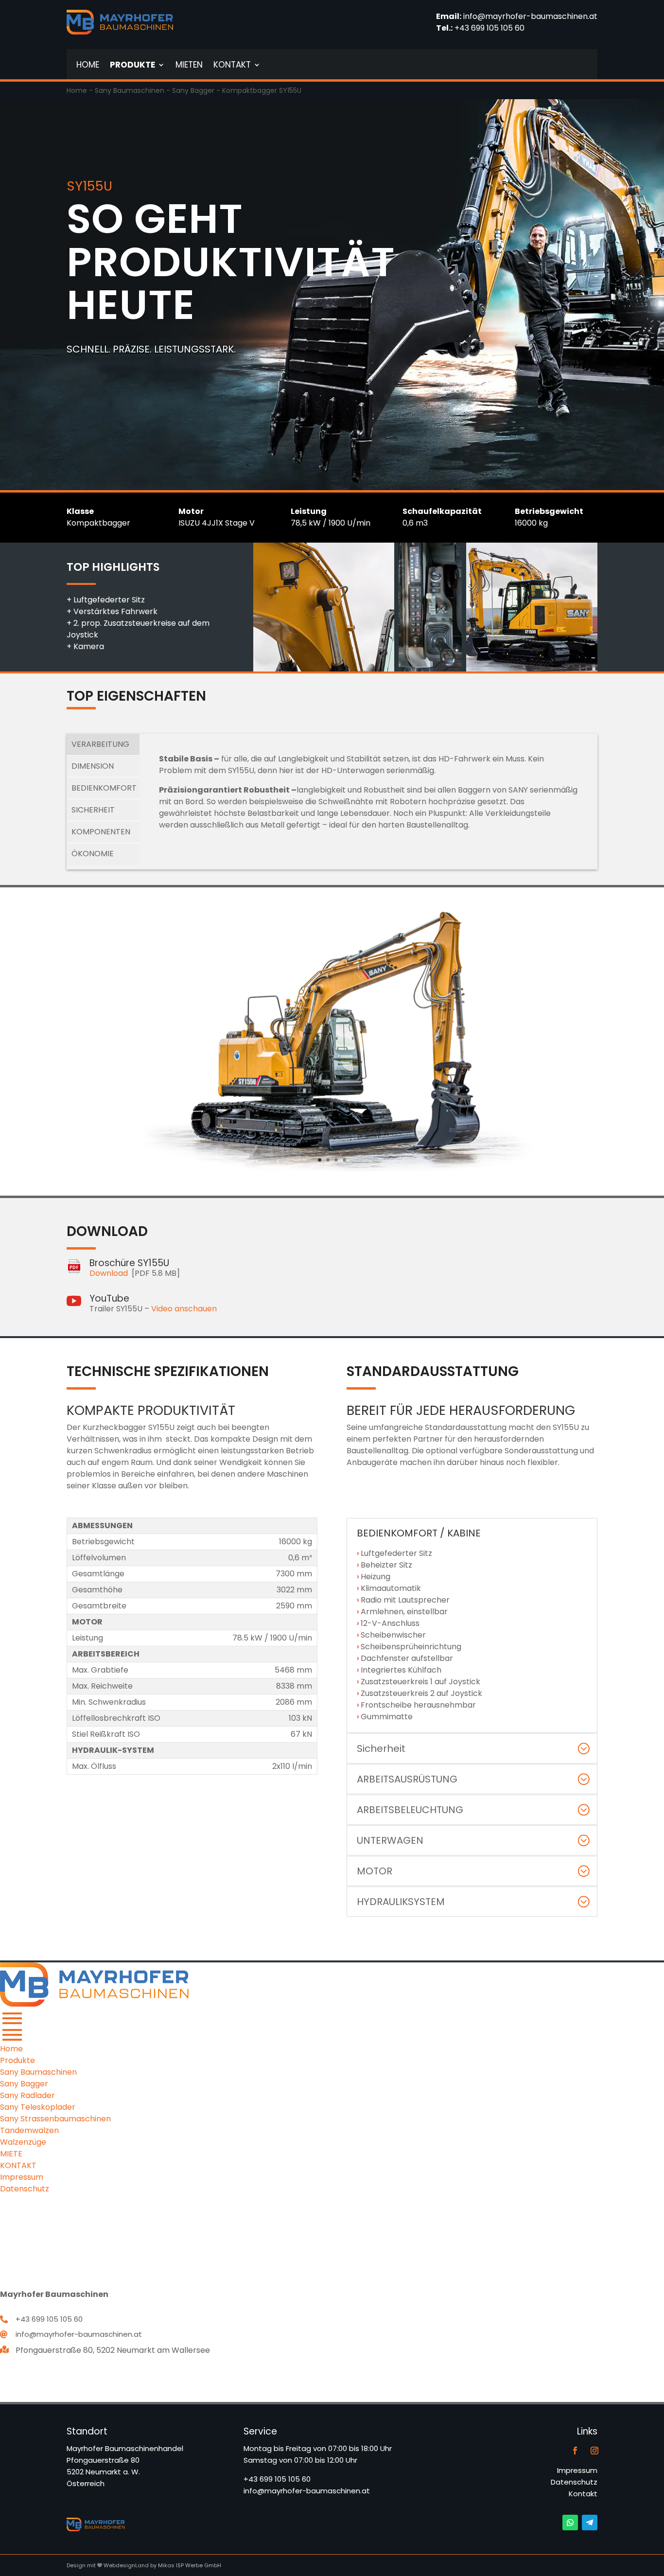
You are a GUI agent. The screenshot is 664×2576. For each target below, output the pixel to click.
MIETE (11, 2154)
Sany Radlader (27, 2095)
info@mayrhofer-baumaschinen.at (530, 16)
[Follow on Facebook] (575, 2451)
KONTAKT (18, 2165)
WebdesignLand (127, 2565)
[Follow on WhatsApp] (570, 2523)
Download (109, 1273)
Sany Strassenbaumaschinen (55, 2119)
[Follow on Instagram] (594, 2451)
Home (77, 90)
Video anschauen (184, 1309)
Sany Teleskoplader (38, 2107)
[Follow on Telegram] (590, 2523)
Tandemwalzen (29, 2130)
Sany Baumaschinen (130, 90)
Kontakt (583, 2494)
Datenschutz (574, 2482)
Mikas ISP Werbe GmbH (190, 2565)
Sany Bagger (193, 90)
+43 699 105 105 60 (489, 28)
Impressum (577, 2470)
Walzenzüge (23, 2142)
